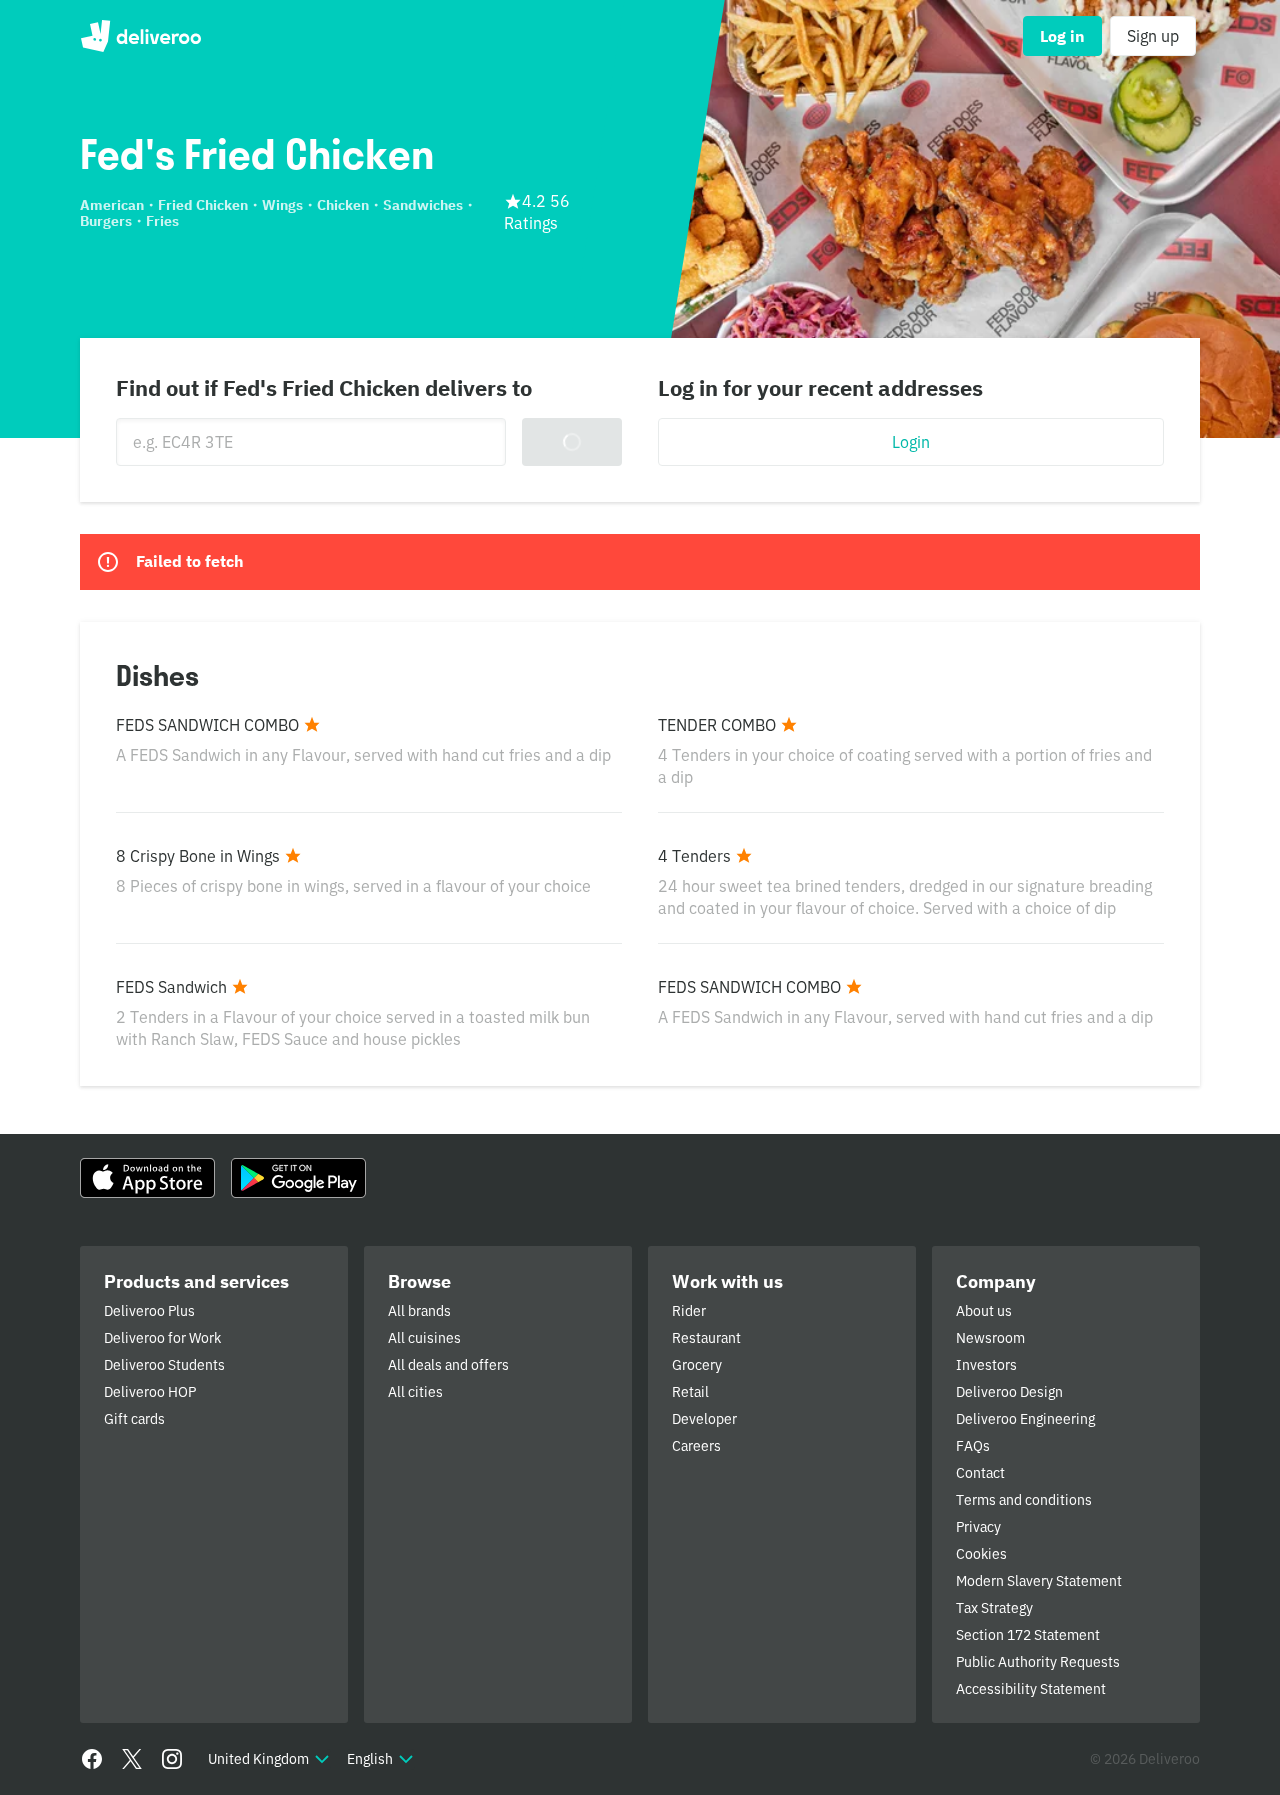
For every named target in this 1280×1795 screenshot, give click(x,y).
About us (984, 1311)
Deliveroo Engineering (1025, 1419)
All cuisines (424, 1338)
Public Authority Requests (1038, 1662)
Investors (986, 1365)
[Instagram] (172, 1759)
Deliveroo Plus (149, 1311)
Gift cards (134, 1419)
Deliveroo (140, 36)
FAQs (973, 1446)
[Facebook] (92, 1759)
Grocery (697, 1365)
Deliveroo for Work (162, 1338)
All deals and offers (448, 1365)
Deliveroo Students (164, 1365)
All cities (415, 1392)
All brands (419, 1311)
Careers (696, 1446)
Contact (980, 1473)
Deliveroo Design (1009, 1392)
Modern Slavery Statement (1039, 1581)
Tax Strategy (994, 1608)
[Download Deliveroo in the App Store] (147, 1178)
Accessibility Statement (1031, 1689)
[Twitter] (132, 1759)
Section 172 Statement (1028, 1635)
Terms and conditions (1024, 1500)
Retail (690, 1392)
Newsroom (990, 1338)
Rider (689, 1311)
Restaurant (706, 1338)
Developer (704, 1419)
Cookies (981, 1554)
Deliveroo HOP (150, 1392)
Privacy (978, 1527)
